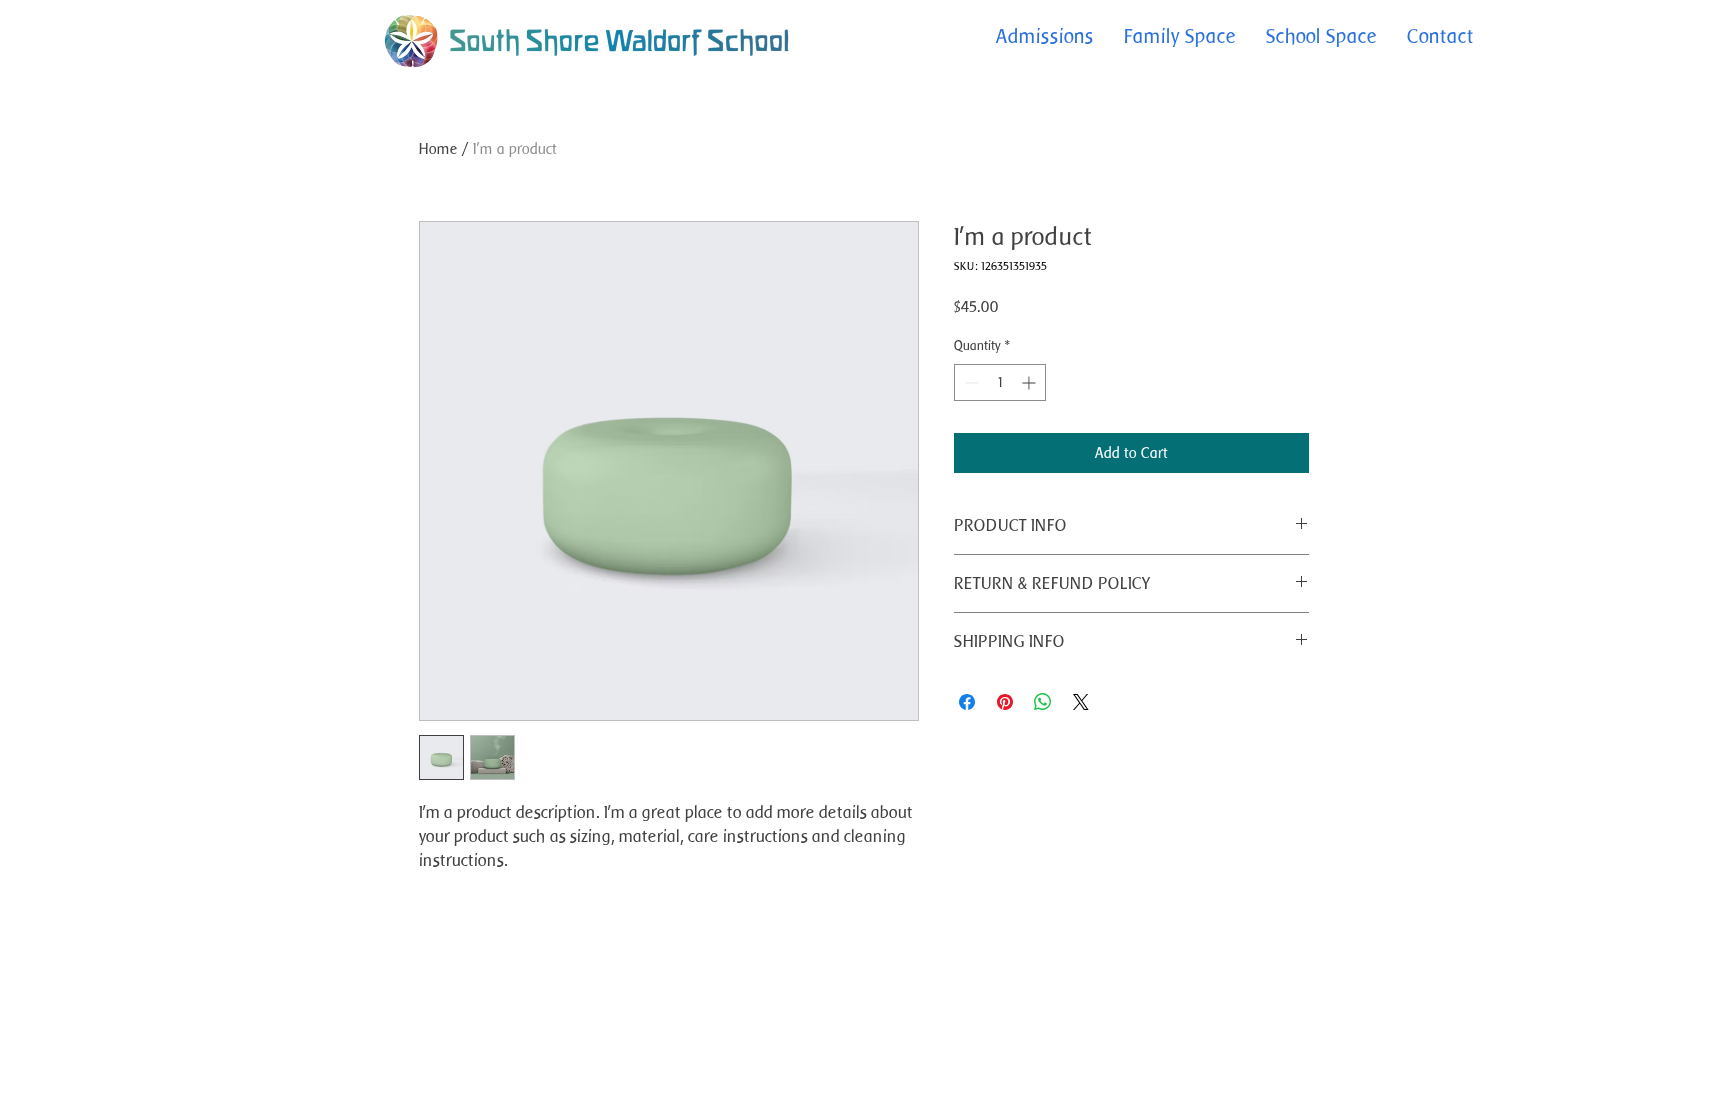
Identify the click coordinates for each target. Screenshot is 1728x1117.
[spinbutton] (1000, 382)
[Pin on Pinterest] (1005, 702)
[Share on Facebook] (967, 702)
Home (438, 149)
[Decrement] (969, 382)
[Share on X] (1081, 702)
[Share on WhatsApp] (1043, 702)
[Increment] (1030, 382)
